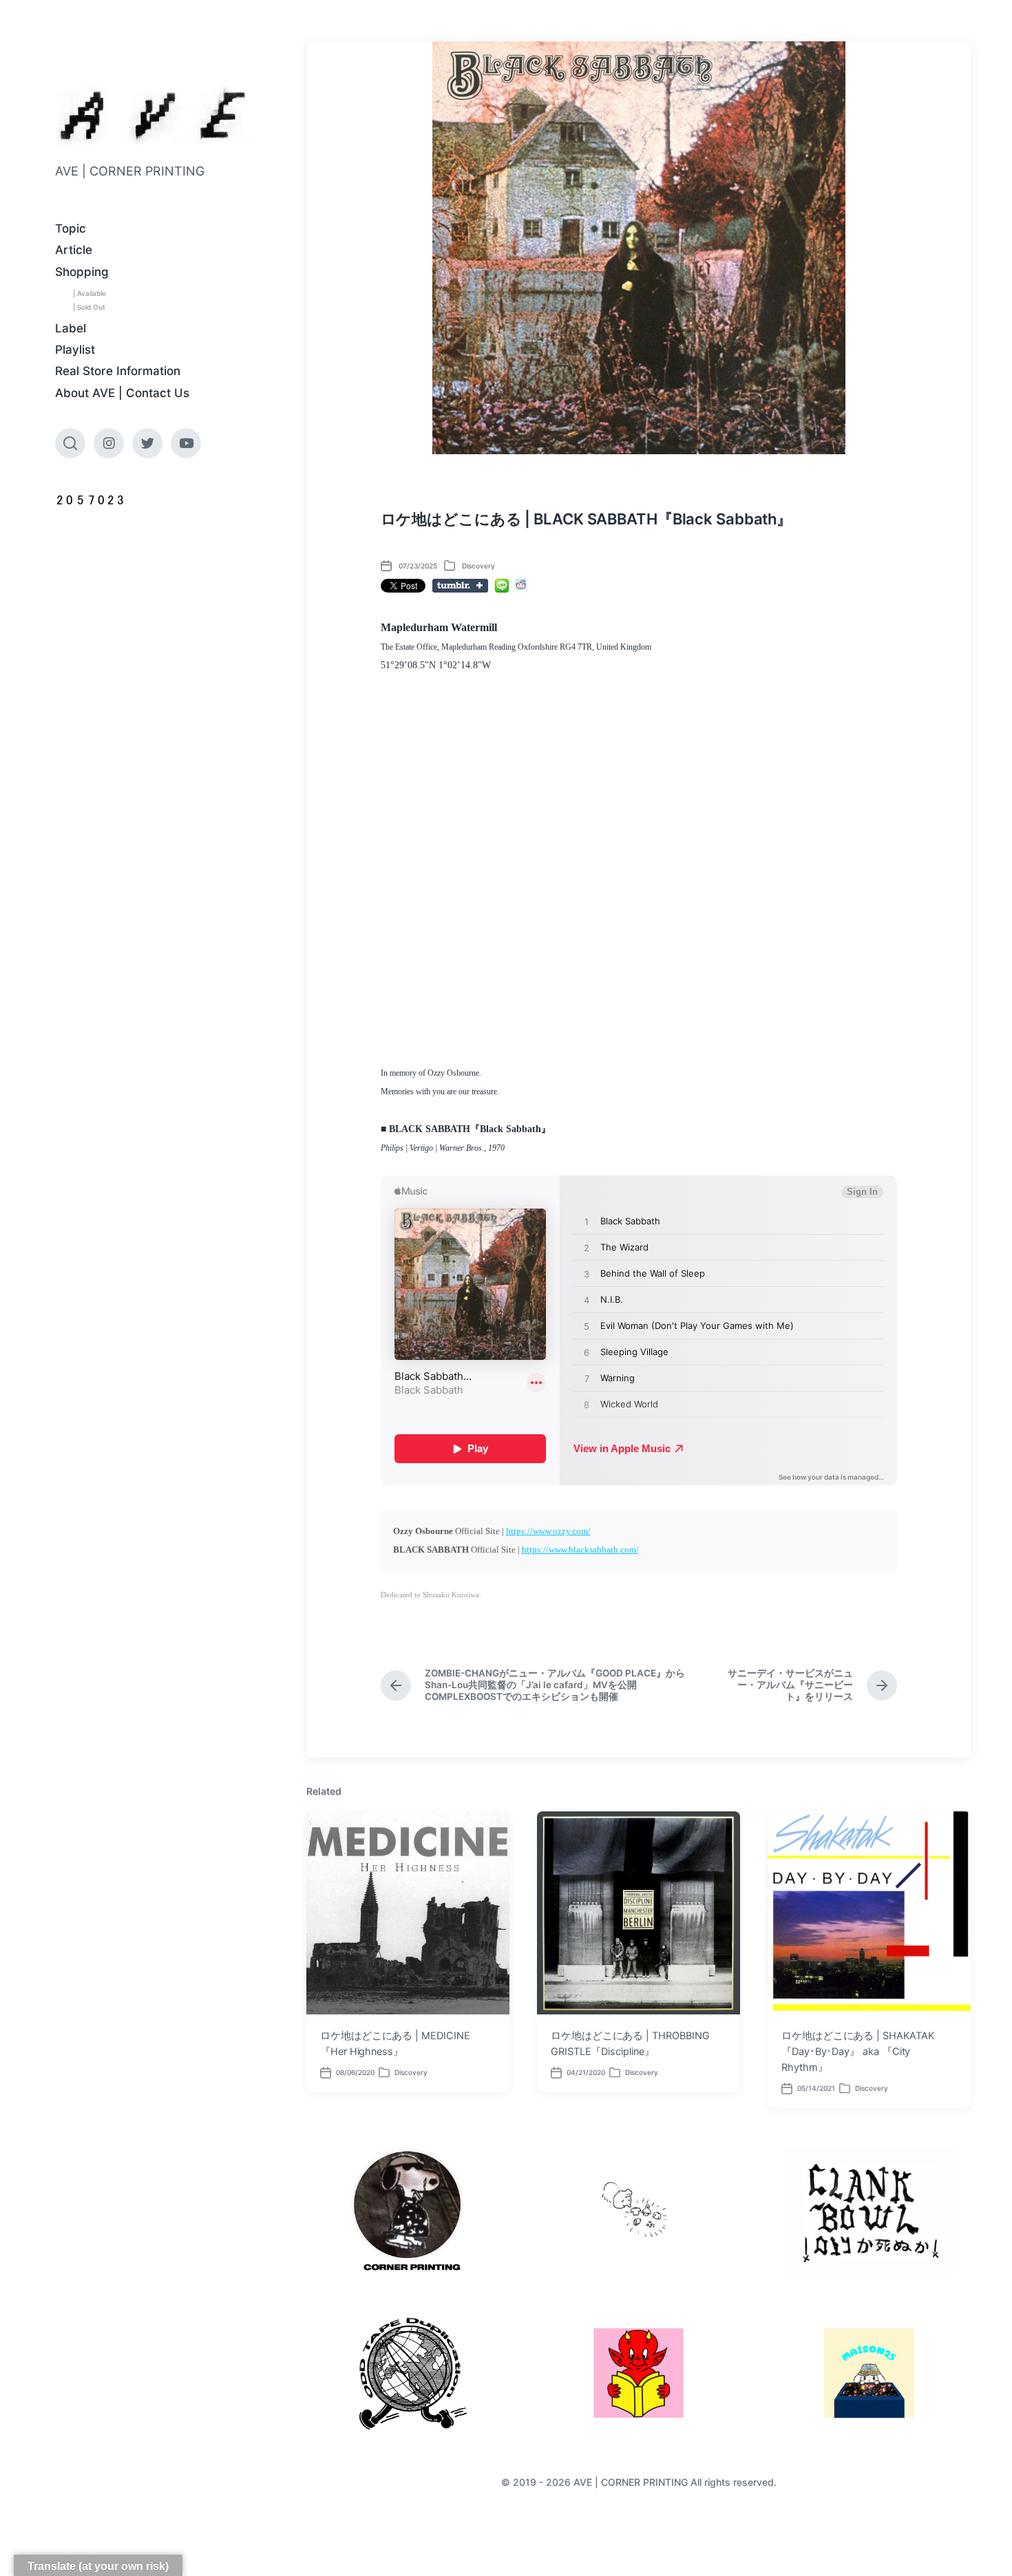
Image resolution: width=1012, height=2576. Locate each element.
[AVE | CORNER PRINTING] (153, 115)
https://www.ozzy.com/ (548, 1531)
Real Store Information (118, 371)
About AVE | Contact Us (122, 393)
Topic (71, 228)
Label (71, 328)
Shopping (82, 272)
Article (74, 250)
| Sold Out (89, 307)
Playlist (75, 350)
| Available (89, 293)
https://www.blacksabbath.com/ (580, 1550)
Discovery (478, 566)
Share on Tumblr (460, 586)
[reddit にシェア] (521, 584)
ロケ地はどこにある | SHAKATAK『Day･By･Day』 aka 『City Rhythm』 (858, 2052)
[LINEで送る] (502, 586)
